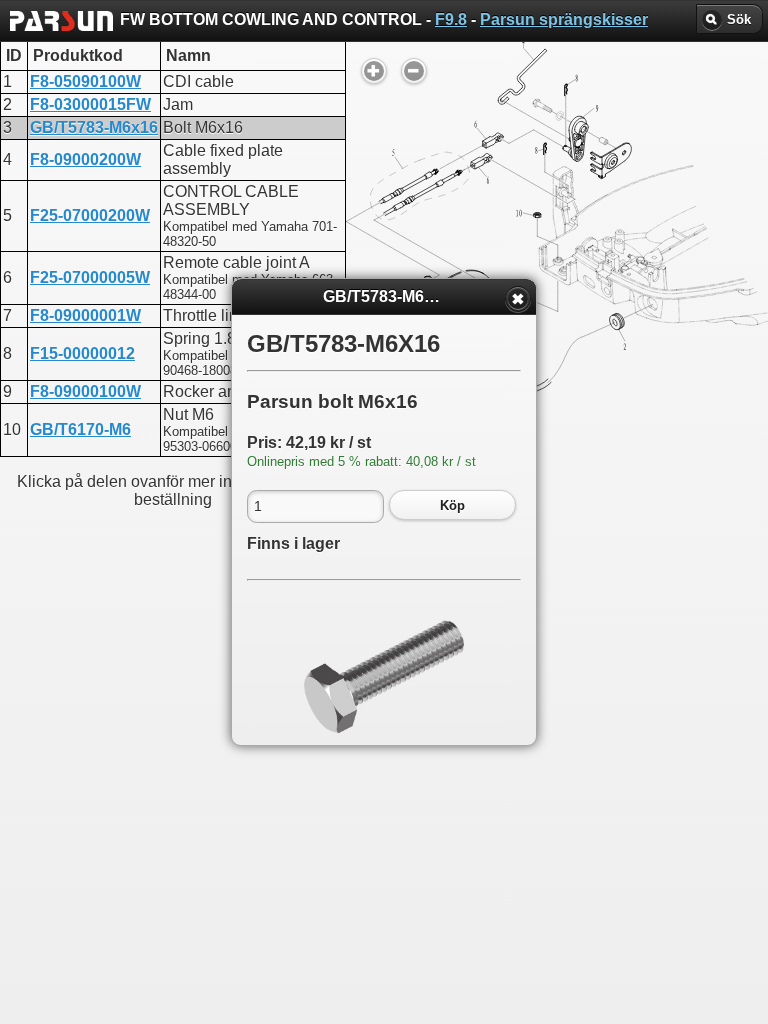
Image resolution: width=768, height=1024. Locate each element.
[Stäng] (518, 299)
